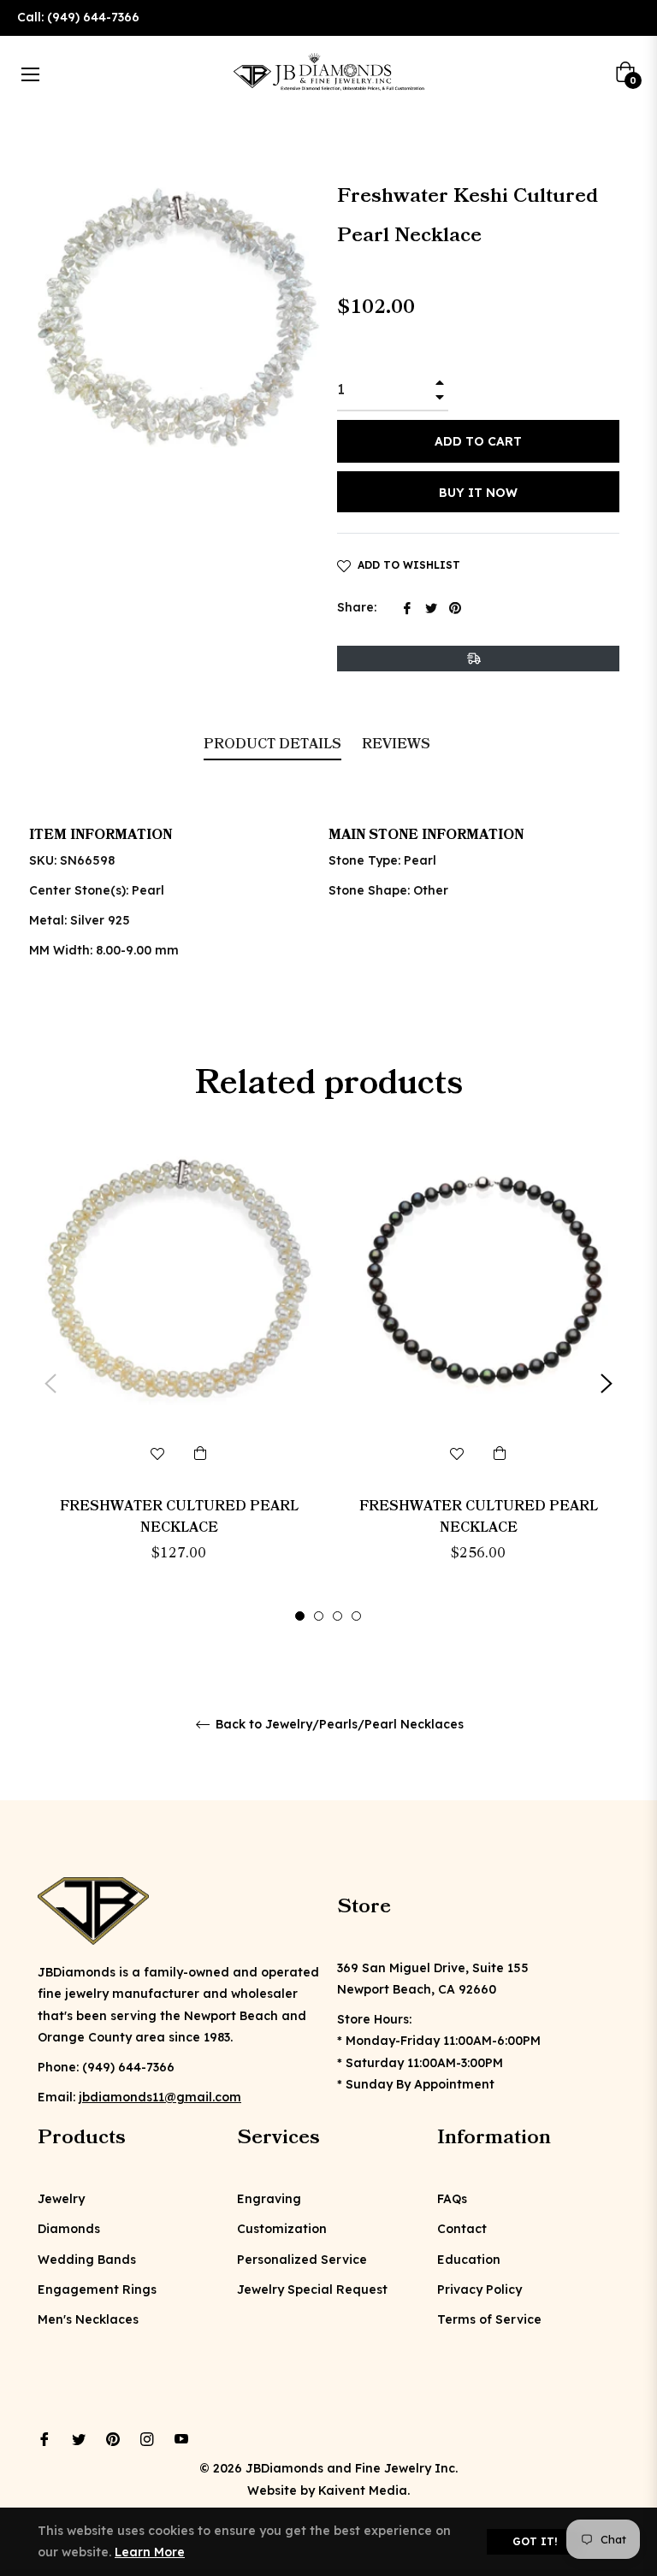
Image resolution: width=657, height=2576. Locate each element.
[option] (179, 1384)
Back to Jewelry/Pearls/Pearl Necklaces (338, 1725)
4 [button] (356, 1616)
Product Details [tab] (272, 744)
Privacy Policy (479, 2289)
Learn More (150, 2552)
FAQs (452, 2199)
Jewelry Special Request (312, 2289)
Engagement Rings (97, 2289)
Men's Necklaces (88, 2319)
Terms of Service (489, 2319)
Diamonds (69, 2229)
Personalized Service (302, 2260)
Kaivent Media (363, 2490)
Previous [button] (50, 1384)
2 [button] (319, 1616)
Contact (462, 2229)
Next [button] (607, 1384)
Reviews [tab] (398, 744)
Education (469, 2260)
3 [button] (337, 1616)
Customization (282, 2229)
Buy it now (478, 493)
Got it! (535, 2541)
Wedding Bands (87, 2260)
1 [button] (300, 1616)
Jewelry (61, 2199)
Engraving (269, 2199)
